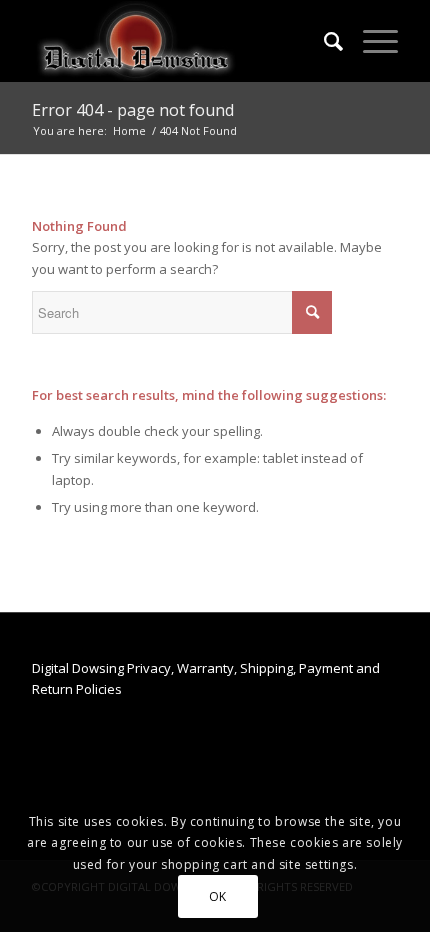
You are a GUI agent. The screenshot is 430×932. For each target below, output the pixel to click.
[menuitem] (323, 41)
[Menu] (370, 41)
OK (218, 896)
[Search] (323, 41)
